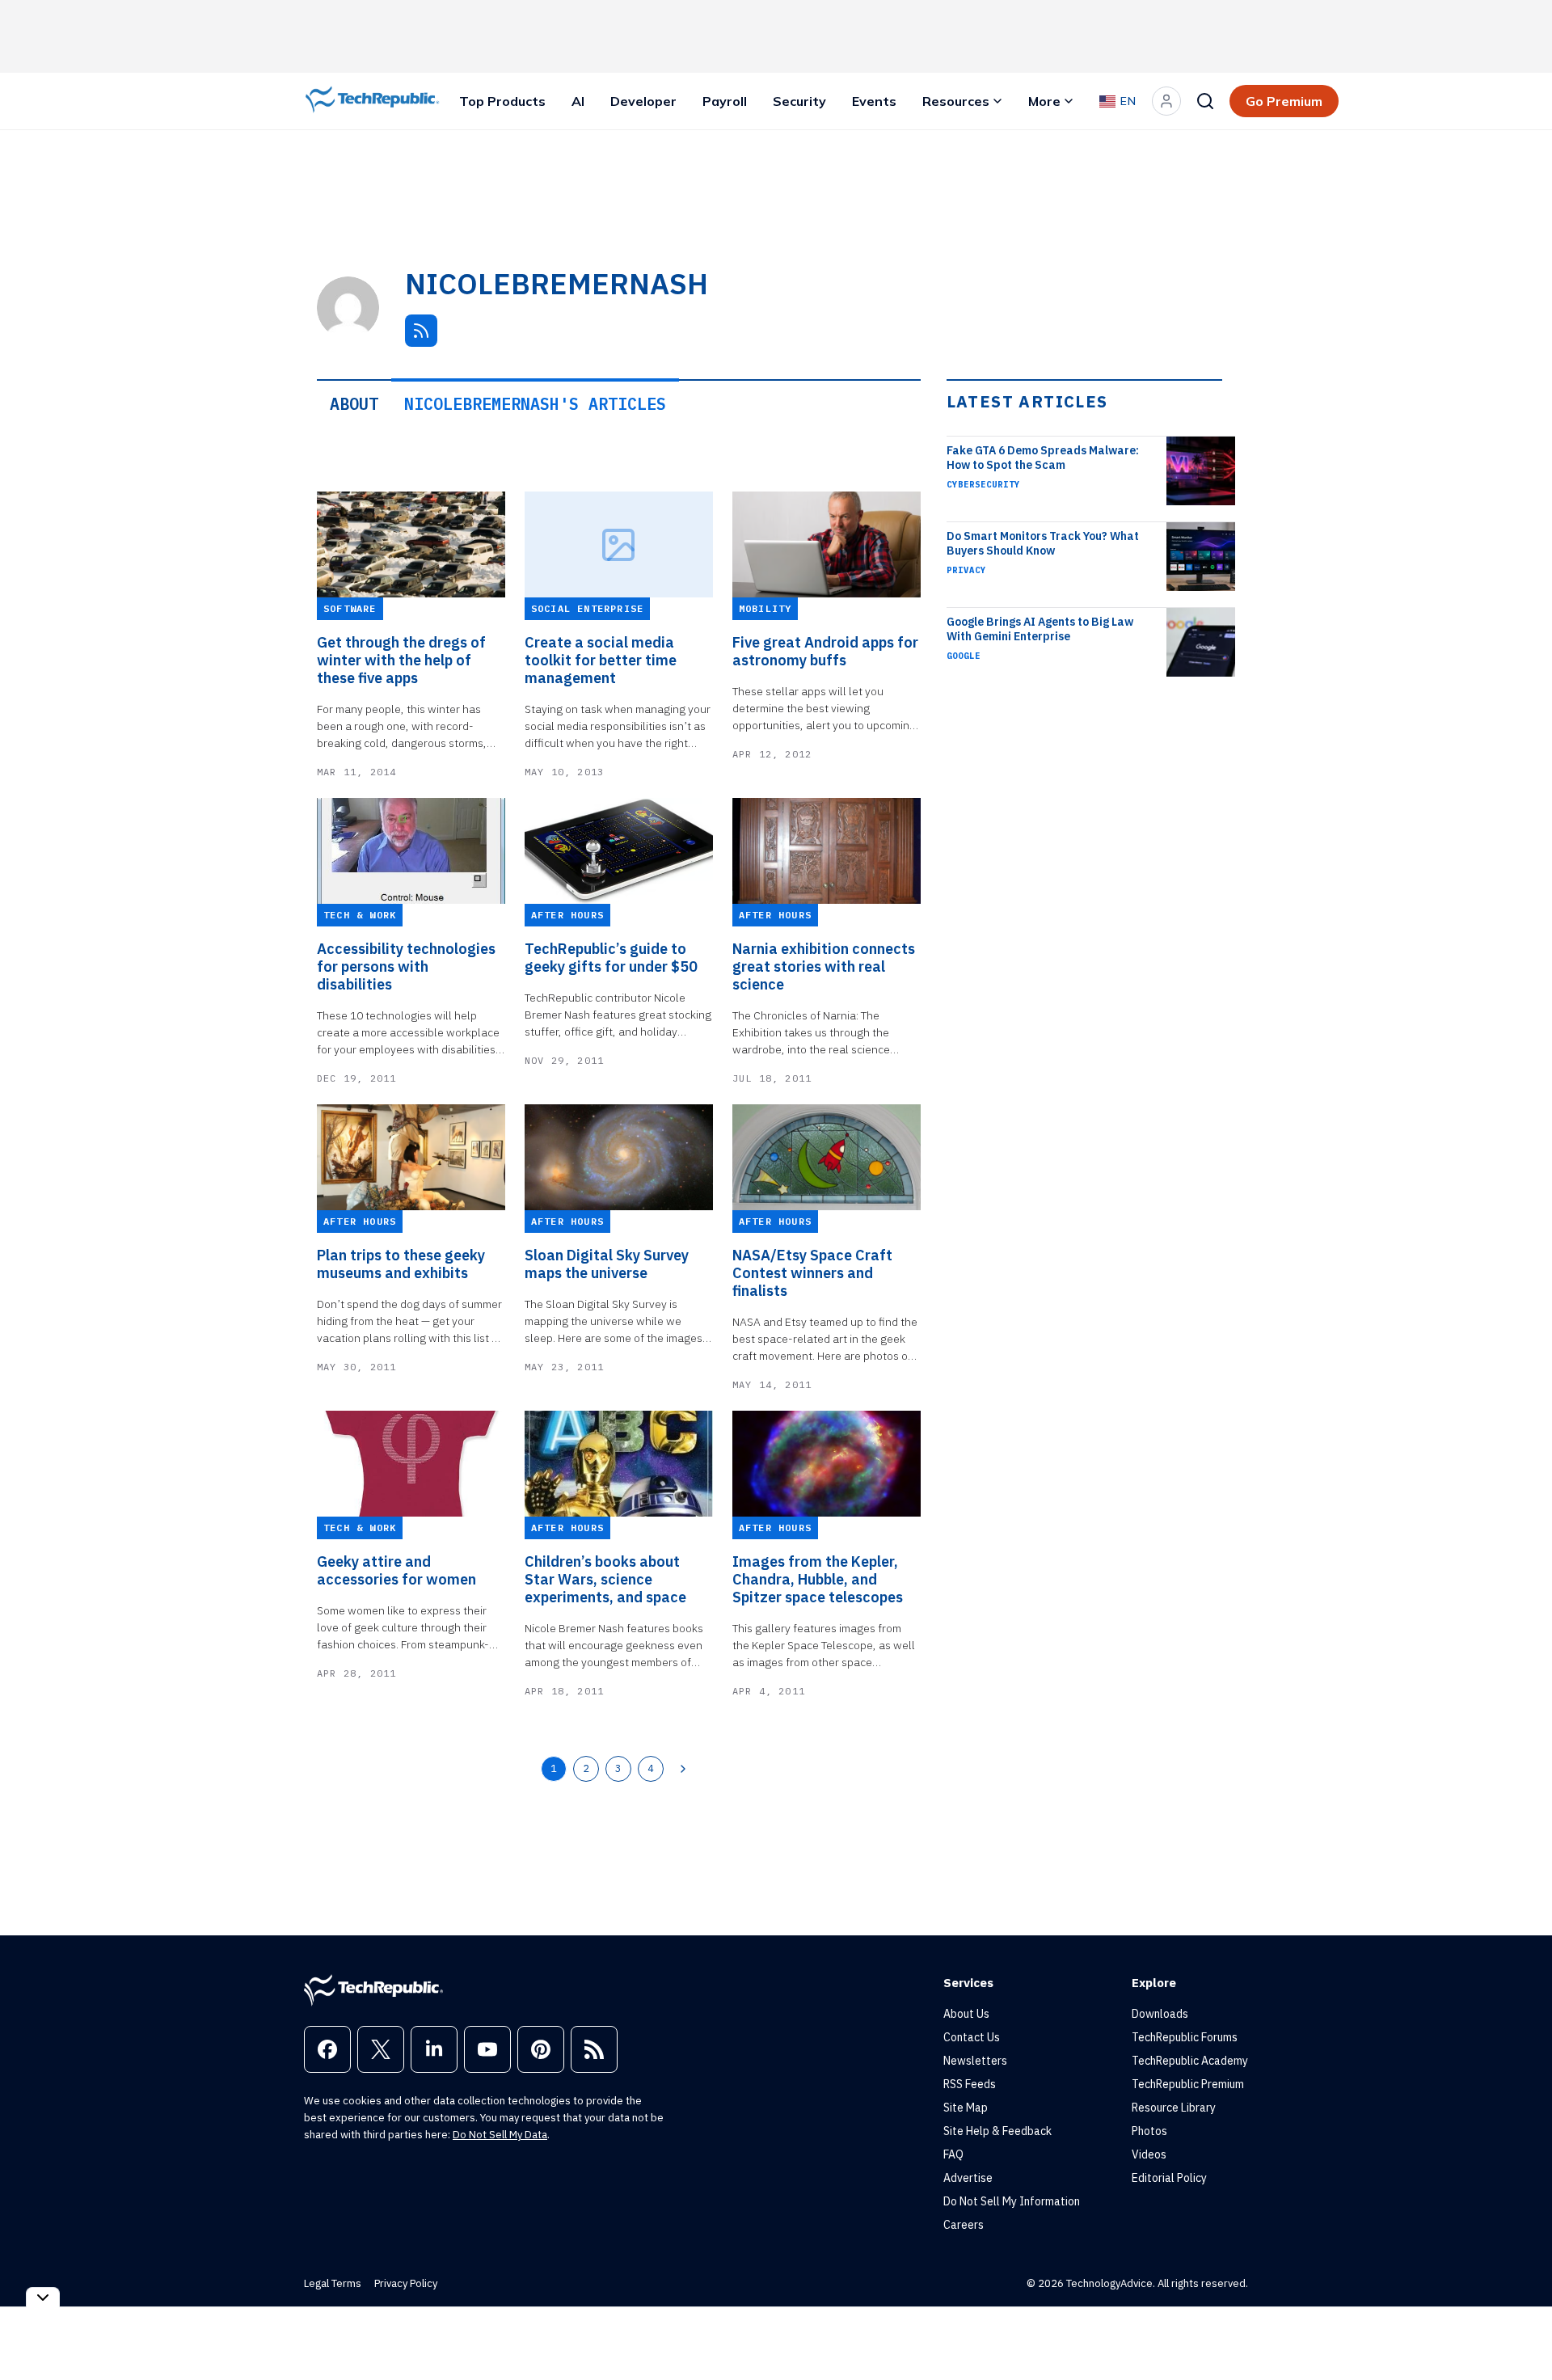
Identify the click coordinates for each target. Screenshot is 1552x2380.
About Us (966, 2014)
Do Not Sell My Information (1012, 2201)
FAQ (953, 2154)
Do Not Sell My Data (500, 2135)
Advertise (968, 2178)
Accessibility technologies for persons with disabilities (406, 967)
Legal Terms (333, 2283)
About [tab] (354, 404)
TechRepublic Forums (1185, 2037)
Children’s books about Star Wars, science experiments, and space (605, 1580)
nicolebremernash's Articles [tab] (535, 404)
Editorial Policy (1169, 2178)
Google (964, 656)
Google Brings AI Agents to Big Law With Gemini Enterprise (1040, 629)
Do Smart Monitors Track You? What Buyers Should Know (1043, 543)
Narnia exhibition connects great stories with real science (824, 967)
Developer (643, 101)
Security (799, 101)
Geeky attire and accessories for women (396, 1571)
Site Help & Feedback (997, 2131)
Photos (1149, 2131)
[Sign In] (1166, 101)
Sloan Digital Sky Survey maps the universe (607, 1264)
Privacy (966, 570)
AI (578, 101)
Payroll (725, 101)
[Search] (1205, 101)
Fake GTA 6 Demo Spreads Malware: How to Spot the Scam (1043, 458)
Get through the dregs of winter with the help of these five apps (401, 660)
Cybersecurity (983, 484)
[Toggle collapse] (43, 2297)
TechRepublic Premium (1188, 2084)
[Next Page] (683, 1769)
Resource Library (1174, 2108)
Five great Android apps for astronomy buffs (825, 652)
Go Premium (1284, 101)
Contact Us (972, 2037)
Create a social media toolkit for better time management (601, 660)
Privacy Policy (406, 2283)
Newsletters (975, 2061)
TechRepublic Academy (1190, 2061)
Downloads (1160, 2014)
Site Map (966, 2108)
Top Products (502, 101)
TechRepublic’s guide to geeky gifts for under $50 (611, 958)
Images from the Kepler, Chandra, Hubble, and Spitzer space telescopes (818, 1580)
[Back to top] (1520, 2331)
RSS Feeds (970, 2084)
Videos (1149, 2154)
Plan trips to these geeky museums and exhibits (401, 1264)
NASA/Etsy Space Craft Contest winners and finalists (812, 1273)
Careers (964, 2225)
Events (874, 101)
